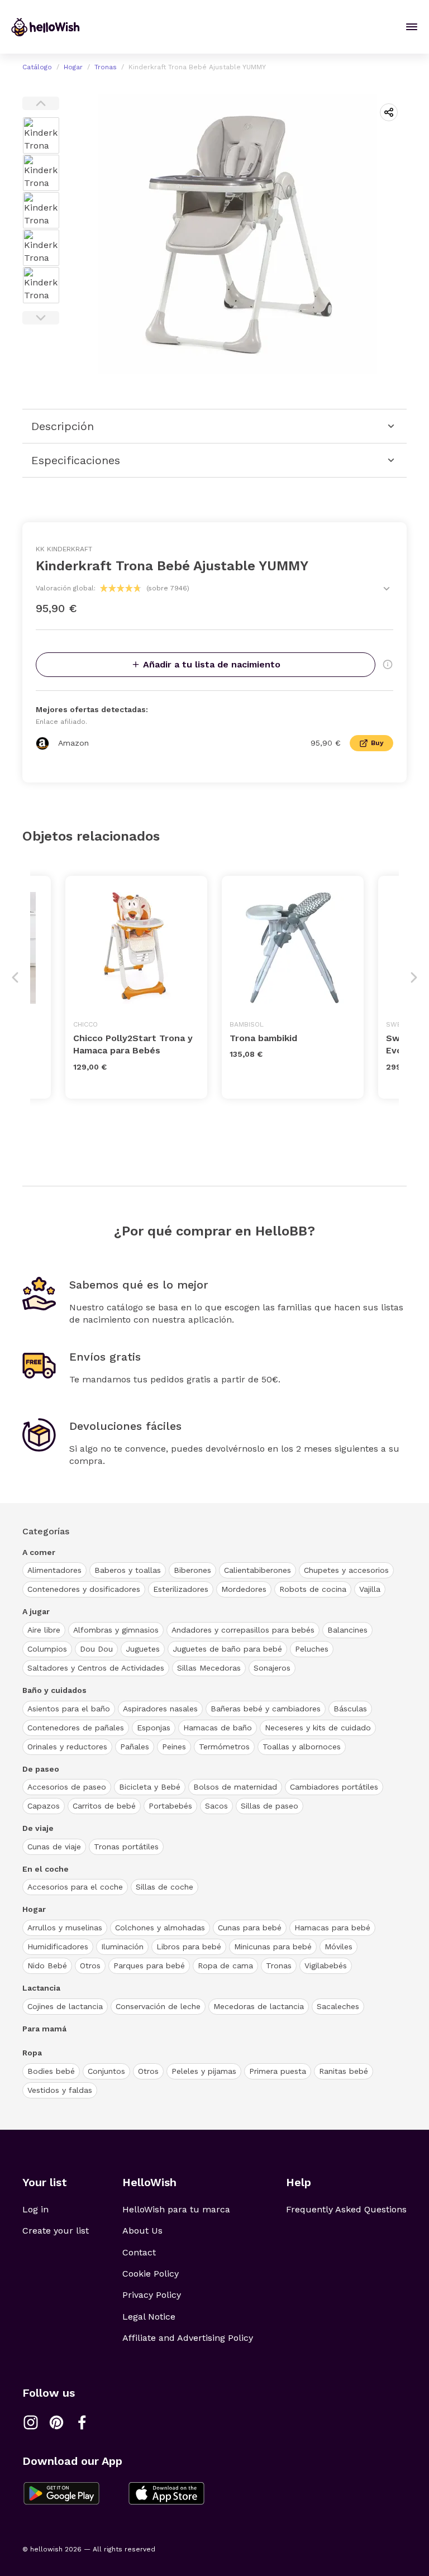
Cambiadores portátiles (334, 1787)
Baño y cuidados (54, 1690)
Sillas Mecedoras (209, 1668)
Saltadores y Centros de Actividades (96, 1668)
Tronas (106, 67)
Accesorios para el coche (75, 1887)
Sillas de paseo (270, 1806)
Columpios (47, 1649)
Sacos (216, 1806)
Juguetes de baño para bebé (227, 1649)
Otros (90, 1966)
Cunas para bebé (250, 1928)
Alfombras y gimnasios (116, 1630)
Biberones (192, 1570)
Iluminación (122, 1947)
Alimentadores (54, 1570)
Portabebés (170, 1806)
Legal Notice (149, 2317)
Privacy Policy (152, 2295)
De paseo (41, 1769)
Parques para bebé (149, 1966)
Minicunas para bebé (273, 1947)
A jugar (36, 1611)
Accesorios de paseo (67, 1787)
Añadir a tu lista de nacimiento (212, 664)
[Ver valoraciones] (387, 589)
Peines (174, 1747)
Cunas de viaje (54, 1847)
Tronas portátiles (126, 1847)
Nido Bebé (47, 1966)
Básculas (350, 1709)
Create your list (56, 2231)
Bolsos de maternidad (235, 1787)
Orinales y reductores (67, 1747)
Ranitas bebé (344, 2071)
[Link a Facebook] (82, 2422)
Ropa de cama (225, 1966)
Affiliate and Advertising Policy (188, 2338)
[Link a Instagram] (31, 2422)
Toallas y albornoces (302, 1747)
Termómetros (224, 1747)
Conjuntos (106, 2071)
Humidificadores (58, 1947)
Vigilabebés (326, 1966)
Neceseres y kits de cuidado (318, 1728)
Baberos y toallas (128, 1570)
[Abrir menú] (412, 27)
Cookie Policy (151, 2274)
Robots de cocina (313, 1589)
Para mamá (44, 2029)
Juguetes (143, 1649)
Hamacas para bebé (332, 1928)
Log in (35, 2209)
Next (41, 318)
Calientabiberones (258, 1570)
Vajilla (370, 1589)
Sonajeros (272, 1668)
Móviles (339, 1947)
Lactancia (41, 1988)
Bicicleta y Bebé (150, 1787)
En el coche (46, 1869)
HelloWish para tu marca (176, 2209)
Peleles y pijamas (204, 2071)
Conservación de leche (158, 2006)
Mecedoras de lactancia (259, 2006)
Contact (139, 2252)
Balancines (347, 1630)
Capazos (44, 1806)
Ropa (32, 2053)
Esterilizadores (181, 1589)
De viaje (38, 1828)
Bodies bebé (51, 2071)
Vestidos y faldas (60, 2090)
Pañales (135, 1747)
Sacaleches (338, 2006)
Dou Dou (96, 1649)
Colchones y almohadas (160, 1928)
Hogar (73, 67)
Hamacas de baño (218, 1728)
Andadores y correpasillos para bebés (243, 1630)
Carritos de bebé (104, 1806)
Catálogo (37, 67)
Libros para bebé (189, 1947)
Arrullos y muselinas (65, 1928)
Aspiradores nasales (160, 1709)
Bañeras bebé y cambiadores (266, 1709)
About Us (142, 2231)
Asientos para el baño (69, 1709)
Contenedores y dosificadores (84, 1589)
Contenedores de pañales (76, 1728)
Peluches (312, 1649)
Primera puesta (278, 2071)
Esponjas (154, 1728)
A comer (39, 1552)
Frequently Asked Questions (346, 2209)
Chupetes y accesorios (346, 1570)
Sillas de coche (165, 1887)
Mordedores (244, 1589)
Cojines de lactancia (65, 2006)
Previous (41, 103)
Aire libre (44, 1630)
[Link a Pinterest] (56, 2422)
